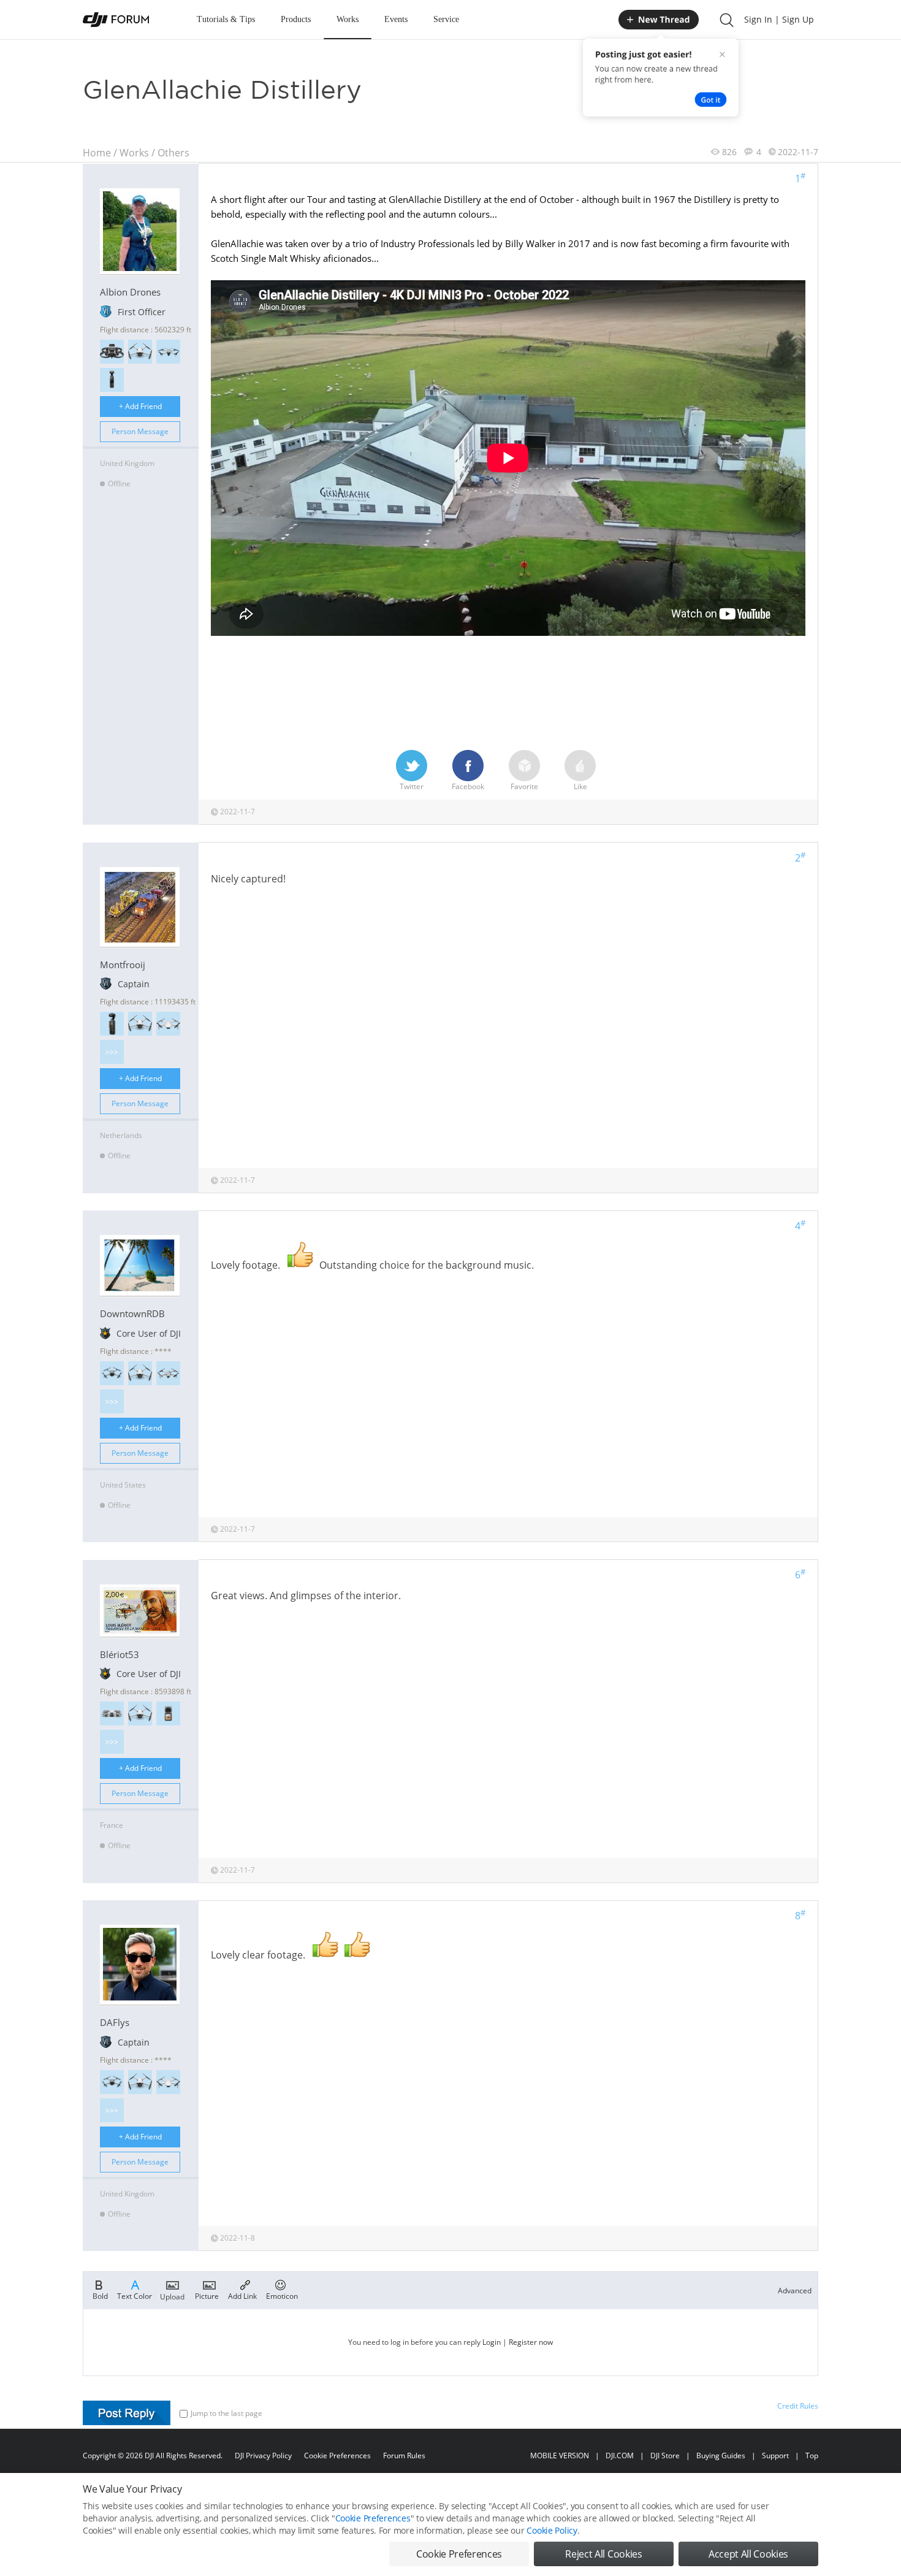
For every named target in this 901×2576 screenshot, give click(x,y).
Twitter (412, 786)
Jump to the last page (226, 2413)
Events (396, 19)
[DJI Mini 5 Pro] (112, 1373)
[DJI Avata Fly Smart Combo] (112, 352)
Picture (207, 2295)
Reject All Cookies (603, 2554)
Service (446, 19)
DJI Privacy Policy (263, 2456)
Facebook (468, 786)
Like (580, 786)
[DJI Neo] (112, 1714)
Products (296, 19)
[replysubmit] (127, 2413)
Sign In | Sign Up (779, 19)
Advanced (795, 2291)
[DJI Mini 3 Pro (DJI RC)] (140, 352)
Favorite (524, 786)
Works (348, 19)
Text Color (135, 2295)
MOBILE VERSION (560, 2456)
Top (812, 2456)
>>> (112, 1052)
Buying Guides (721, 2456)
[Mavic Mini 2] (168, 1024)
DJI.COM (620, 2456)
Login (492, 2342)
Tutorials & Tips (226, 19)
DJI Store (665, 2456)
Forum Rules (404, 2456)
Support (775, 2456)
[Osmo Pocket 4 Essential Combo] (112, 1024)
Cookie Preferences (337, 2456)
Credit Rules (798, 2406)
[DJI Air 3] (168, 352)
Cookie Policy (552, 2530)
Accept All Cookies (748, 2554)
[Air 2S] (168, 1373)
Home (97, 153)
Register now (531, 2342)
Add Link (242, 2295)
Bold (100, 2295)
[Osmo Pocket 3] (112, 380)
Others (173, 153)
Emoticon (282, 2295)
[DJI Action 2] (168, 1714)
